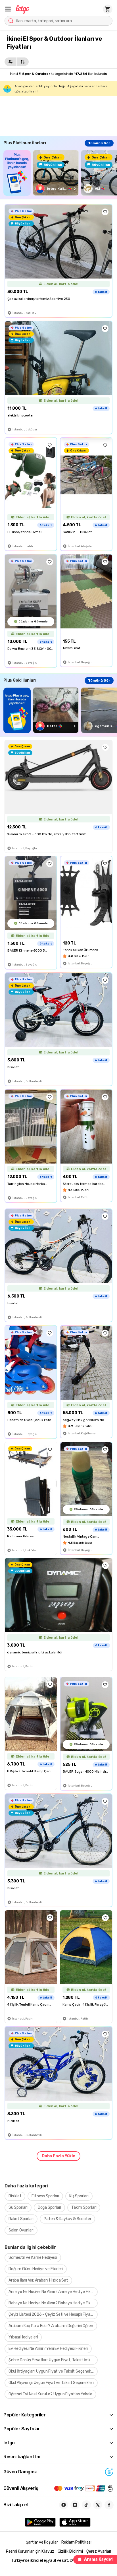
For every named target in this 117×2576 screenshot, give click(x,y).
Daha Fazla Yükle (58, 2156)
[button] (8, 9)
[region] (60, 173)
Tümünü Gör (99, 143)
